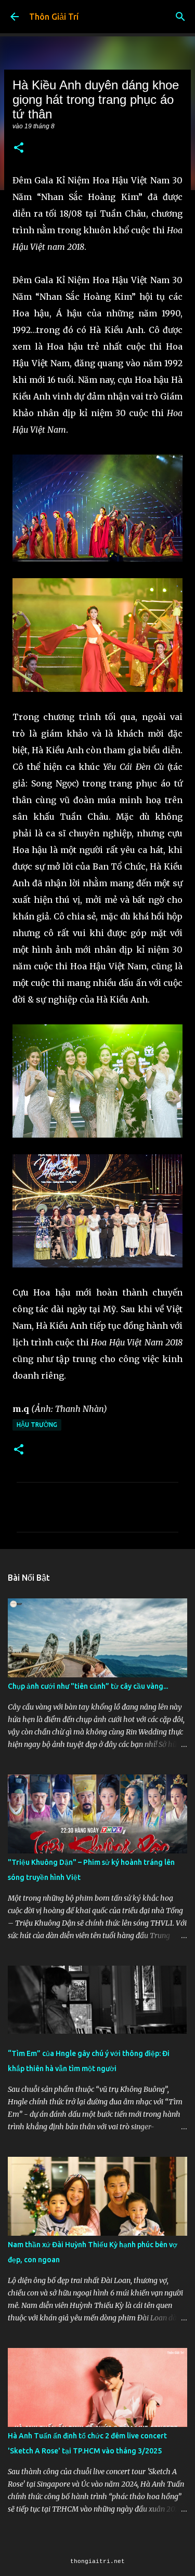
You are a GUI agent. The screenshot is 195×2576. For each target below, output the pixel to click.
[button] (19, 148)
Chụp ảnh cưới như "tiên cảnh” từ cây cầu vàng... (88, 1686)
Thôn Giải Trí (54, 17)
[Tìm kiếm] (180, 17)
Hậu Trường (37, 1425)
